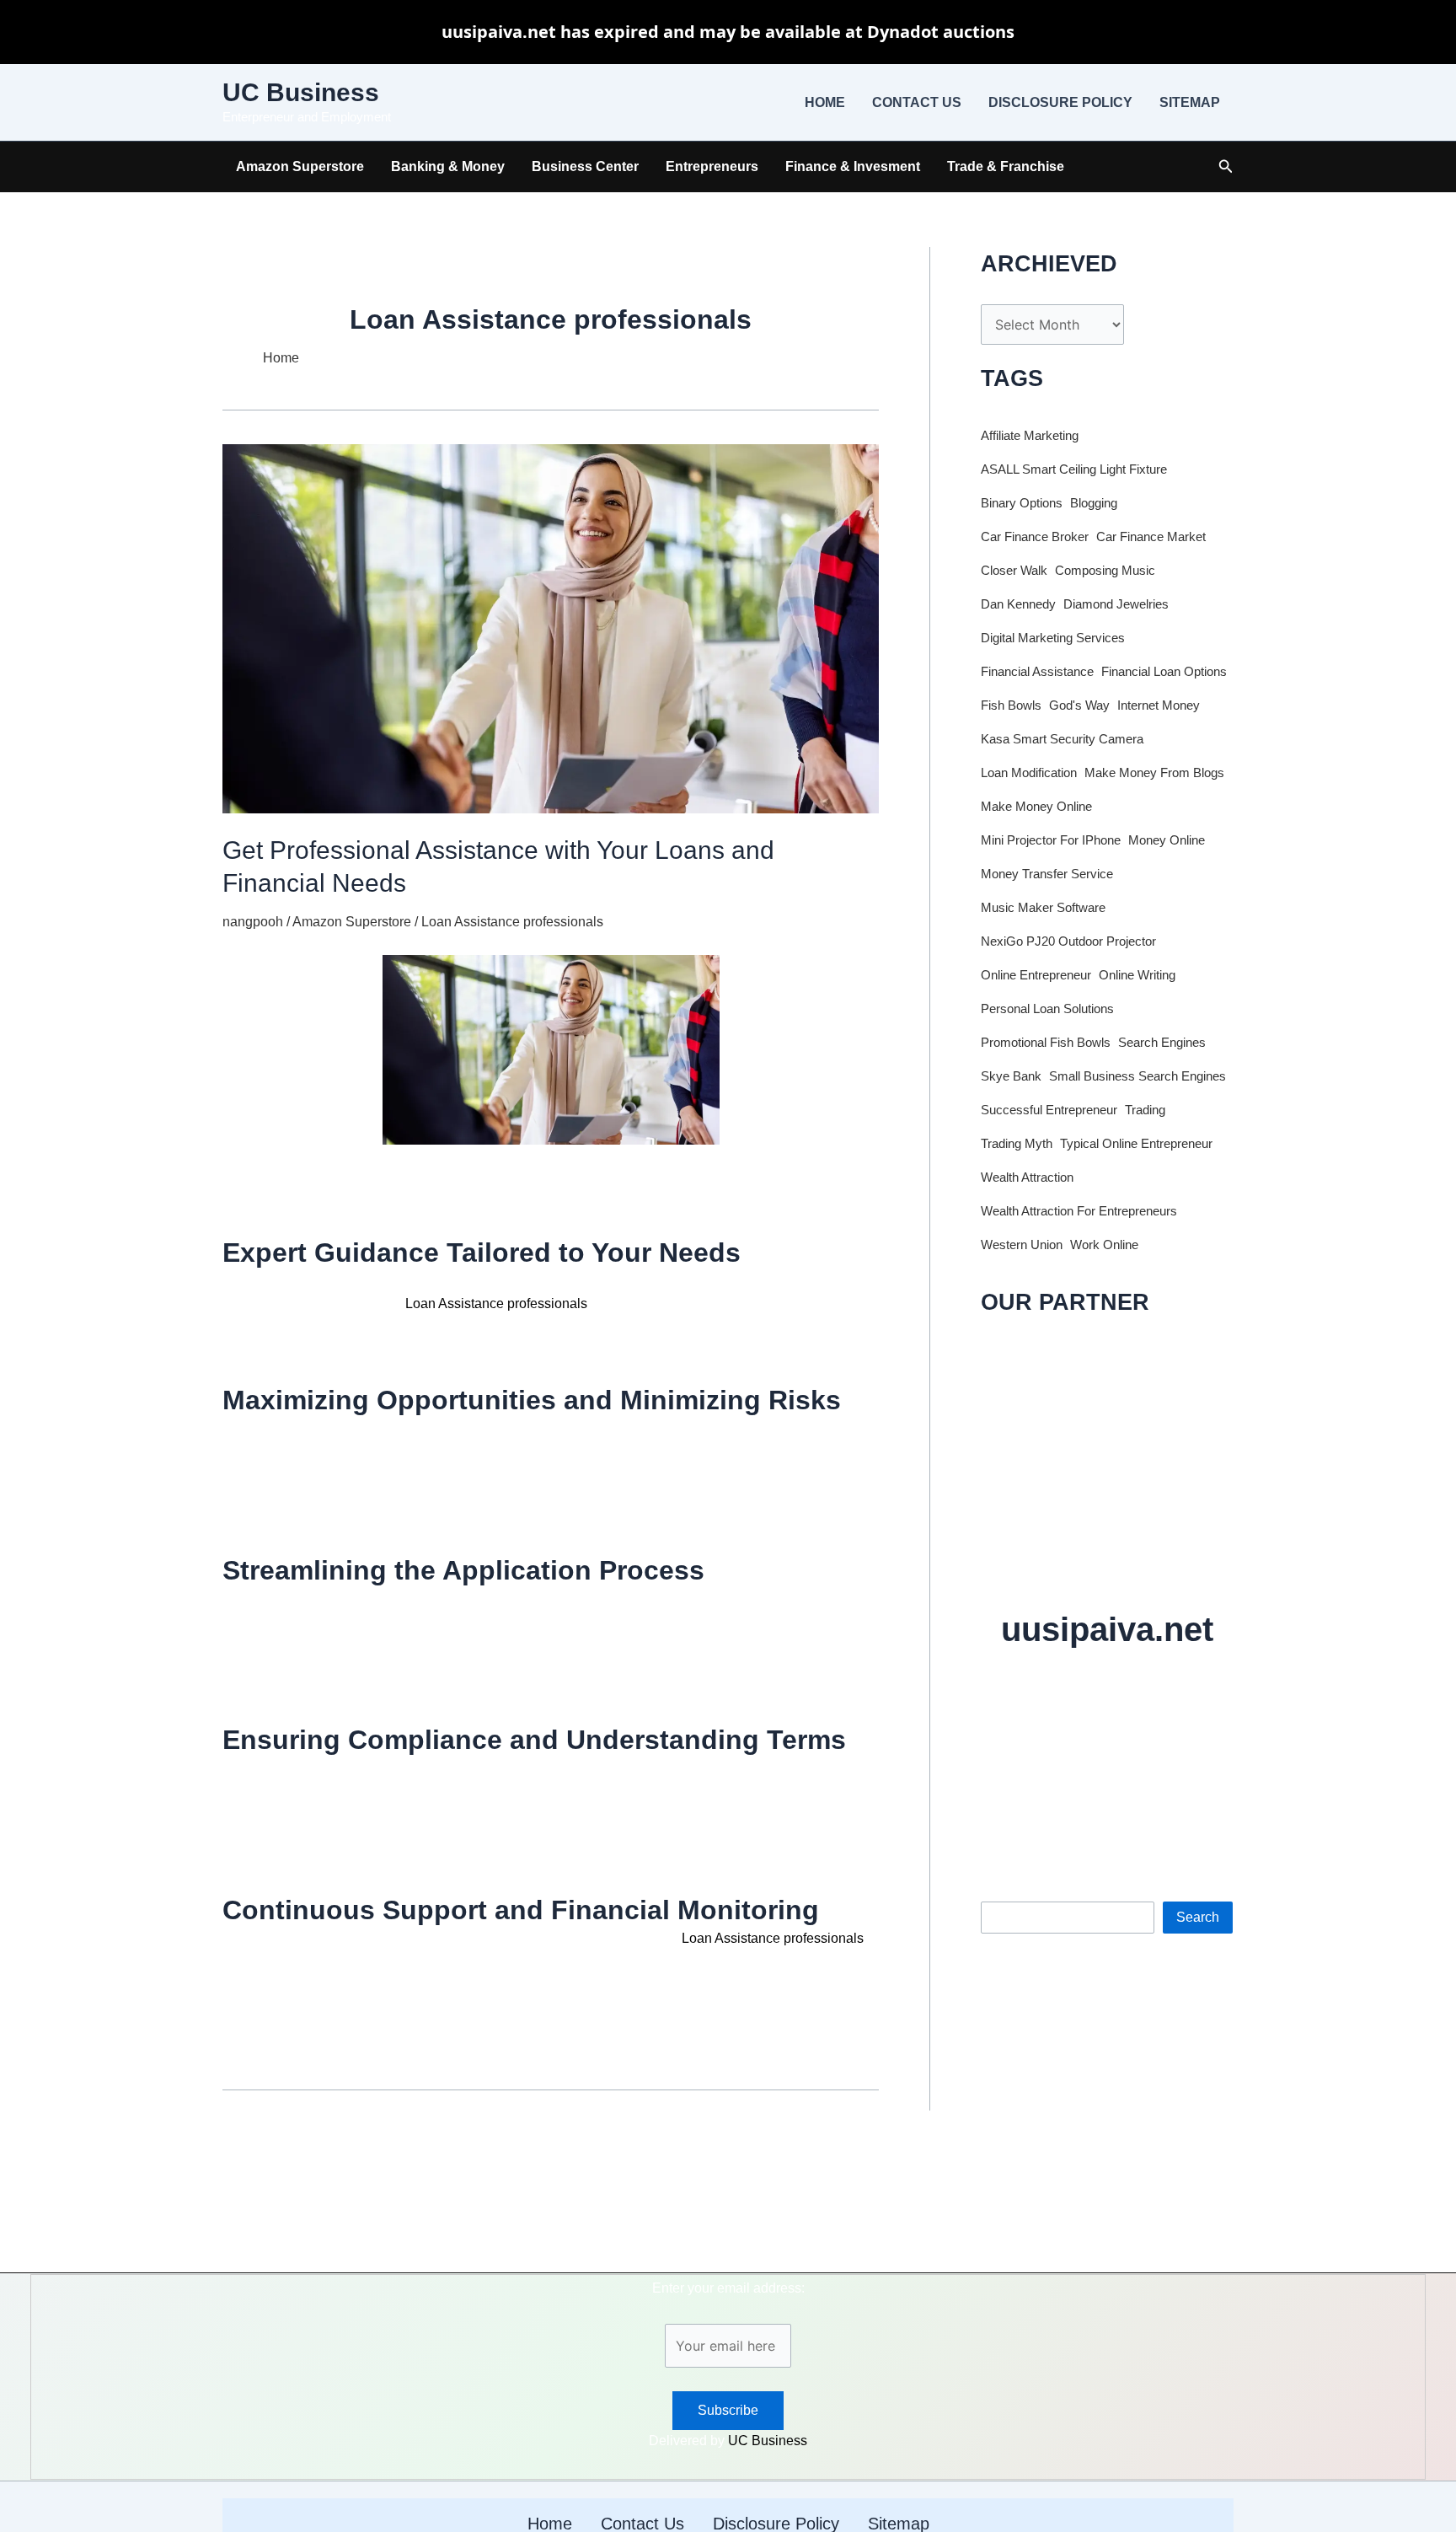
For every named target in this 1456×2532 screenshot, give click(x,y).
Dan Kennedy (1018, 604)
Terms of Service (1065, 1792)
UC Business (301, 92)
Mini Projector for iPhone (1051, 840)
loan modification (1029, 773)
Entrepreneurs (712, 166)
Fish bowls (1011, 705)
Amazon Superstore (300, 166)
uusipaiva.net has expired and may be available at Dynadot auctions (728, 32)
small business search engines (1137, 1076)
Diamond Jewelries (1116, 604)
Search (1002, 1888)
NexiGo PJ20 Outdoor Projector (1068, 941)
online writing (1137, 975)
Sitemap (1190, 102)
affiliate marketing (1030, 436)
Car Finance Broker (1035, 537)
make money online (1036, 807)
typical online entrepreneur (1136, 1144)
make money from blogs (1154, 773)
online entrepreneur (1036, 975)
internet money (1159, 705)
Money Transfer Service (1047, 874)
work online (1104, 1245)
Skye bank (1011, 1076)
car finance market (1151, 537)
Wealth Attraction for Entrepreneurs (1079, 1211)
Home (825, 102)
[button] (1226, 167)
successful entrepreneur (1049, 1110)
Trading (1145, 1110)
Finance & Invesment (853, 166)
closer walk (1014, 571)
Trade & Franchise (1006, 166)
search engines (1162, 1043)
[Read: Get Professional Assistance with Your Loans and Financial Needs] (551, 628)
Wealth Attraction (1027, 1177)
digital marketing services (1053, 638)
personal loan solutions (1047, 1009)
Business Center (585, 166)
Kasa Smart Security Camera (1062, 739)
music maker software (1043, 908)
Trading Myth (1017, 1144)
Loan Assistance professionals (512, 922)
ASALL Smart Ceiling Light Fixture (1074, 469)
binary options (1022, 503)
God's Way (1079, 705)
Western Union (1022, 1245)
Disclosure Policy (1060, 102)
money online (1167, 840)
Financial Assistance (1037, 672)
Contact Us (917, 102)
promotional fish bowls (1046, 1043)
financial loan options (1164, 672)
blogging (1094, 503)
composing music (1105, 571)
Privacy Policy (1156, 1792)
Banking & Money (448, 166)
